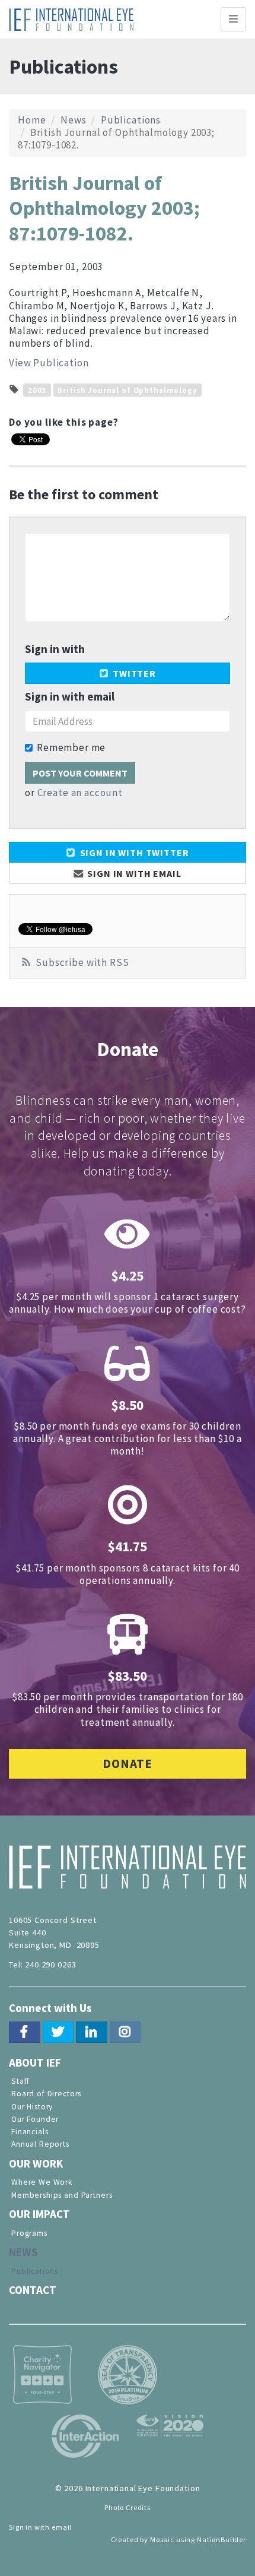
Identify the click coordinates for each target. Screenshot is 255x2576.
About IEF (35, 2062)
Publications (131, 120)
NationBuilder (221, 2539)
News (73, 120)
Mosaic (162, 2539)
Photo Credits (128, 2507)
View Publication (49, 363)
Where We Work (42, 2182)
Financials (30, 2132)
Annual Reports (40, 2144)
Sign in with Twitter (133, 853)
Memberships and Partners (62, 2195)
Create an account (80, 793)
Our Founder (35, 2119)
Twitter (133, 673)
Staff (20, 2081)
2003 (37, 389)
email (62, 2527)
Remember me (71, 748)
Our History (32, 2107)
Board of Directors (46, 2094)
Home (32, 120)
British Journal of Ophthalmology (127, 389)
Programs (29, 2233)
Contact (33, 2290)
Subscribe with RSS (82, 962)
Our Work (36, 2163)
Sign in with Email (133, 873)
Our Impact (39, 2214)
